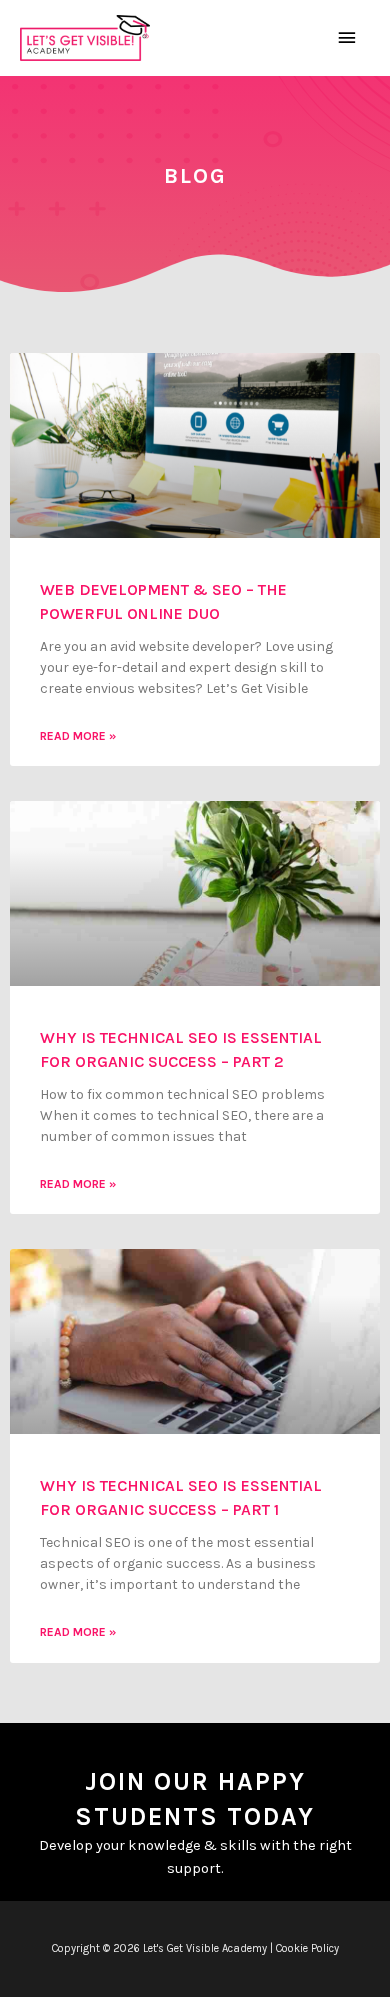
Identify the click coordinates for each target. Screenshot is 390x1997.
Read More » (78, 736)
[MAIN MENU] (347, 38)
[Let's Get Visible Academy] (85, 38)
